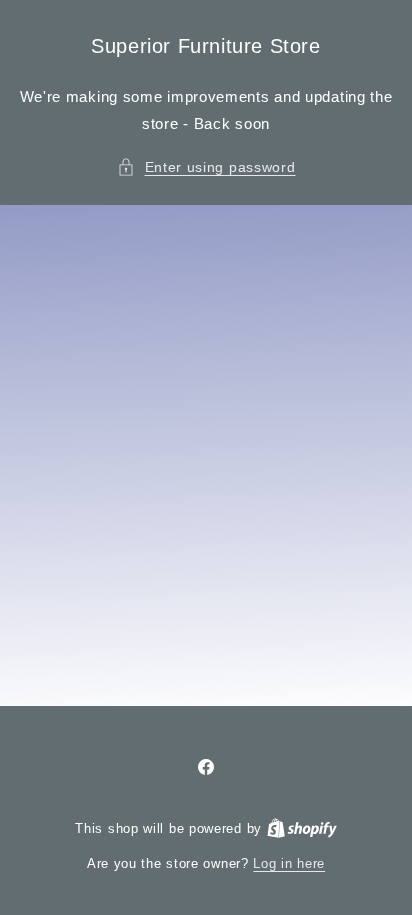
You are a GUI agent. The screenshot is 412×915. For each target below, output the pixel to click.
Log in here (289, 863)
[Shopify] (302, 828)
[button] (206, 167)
